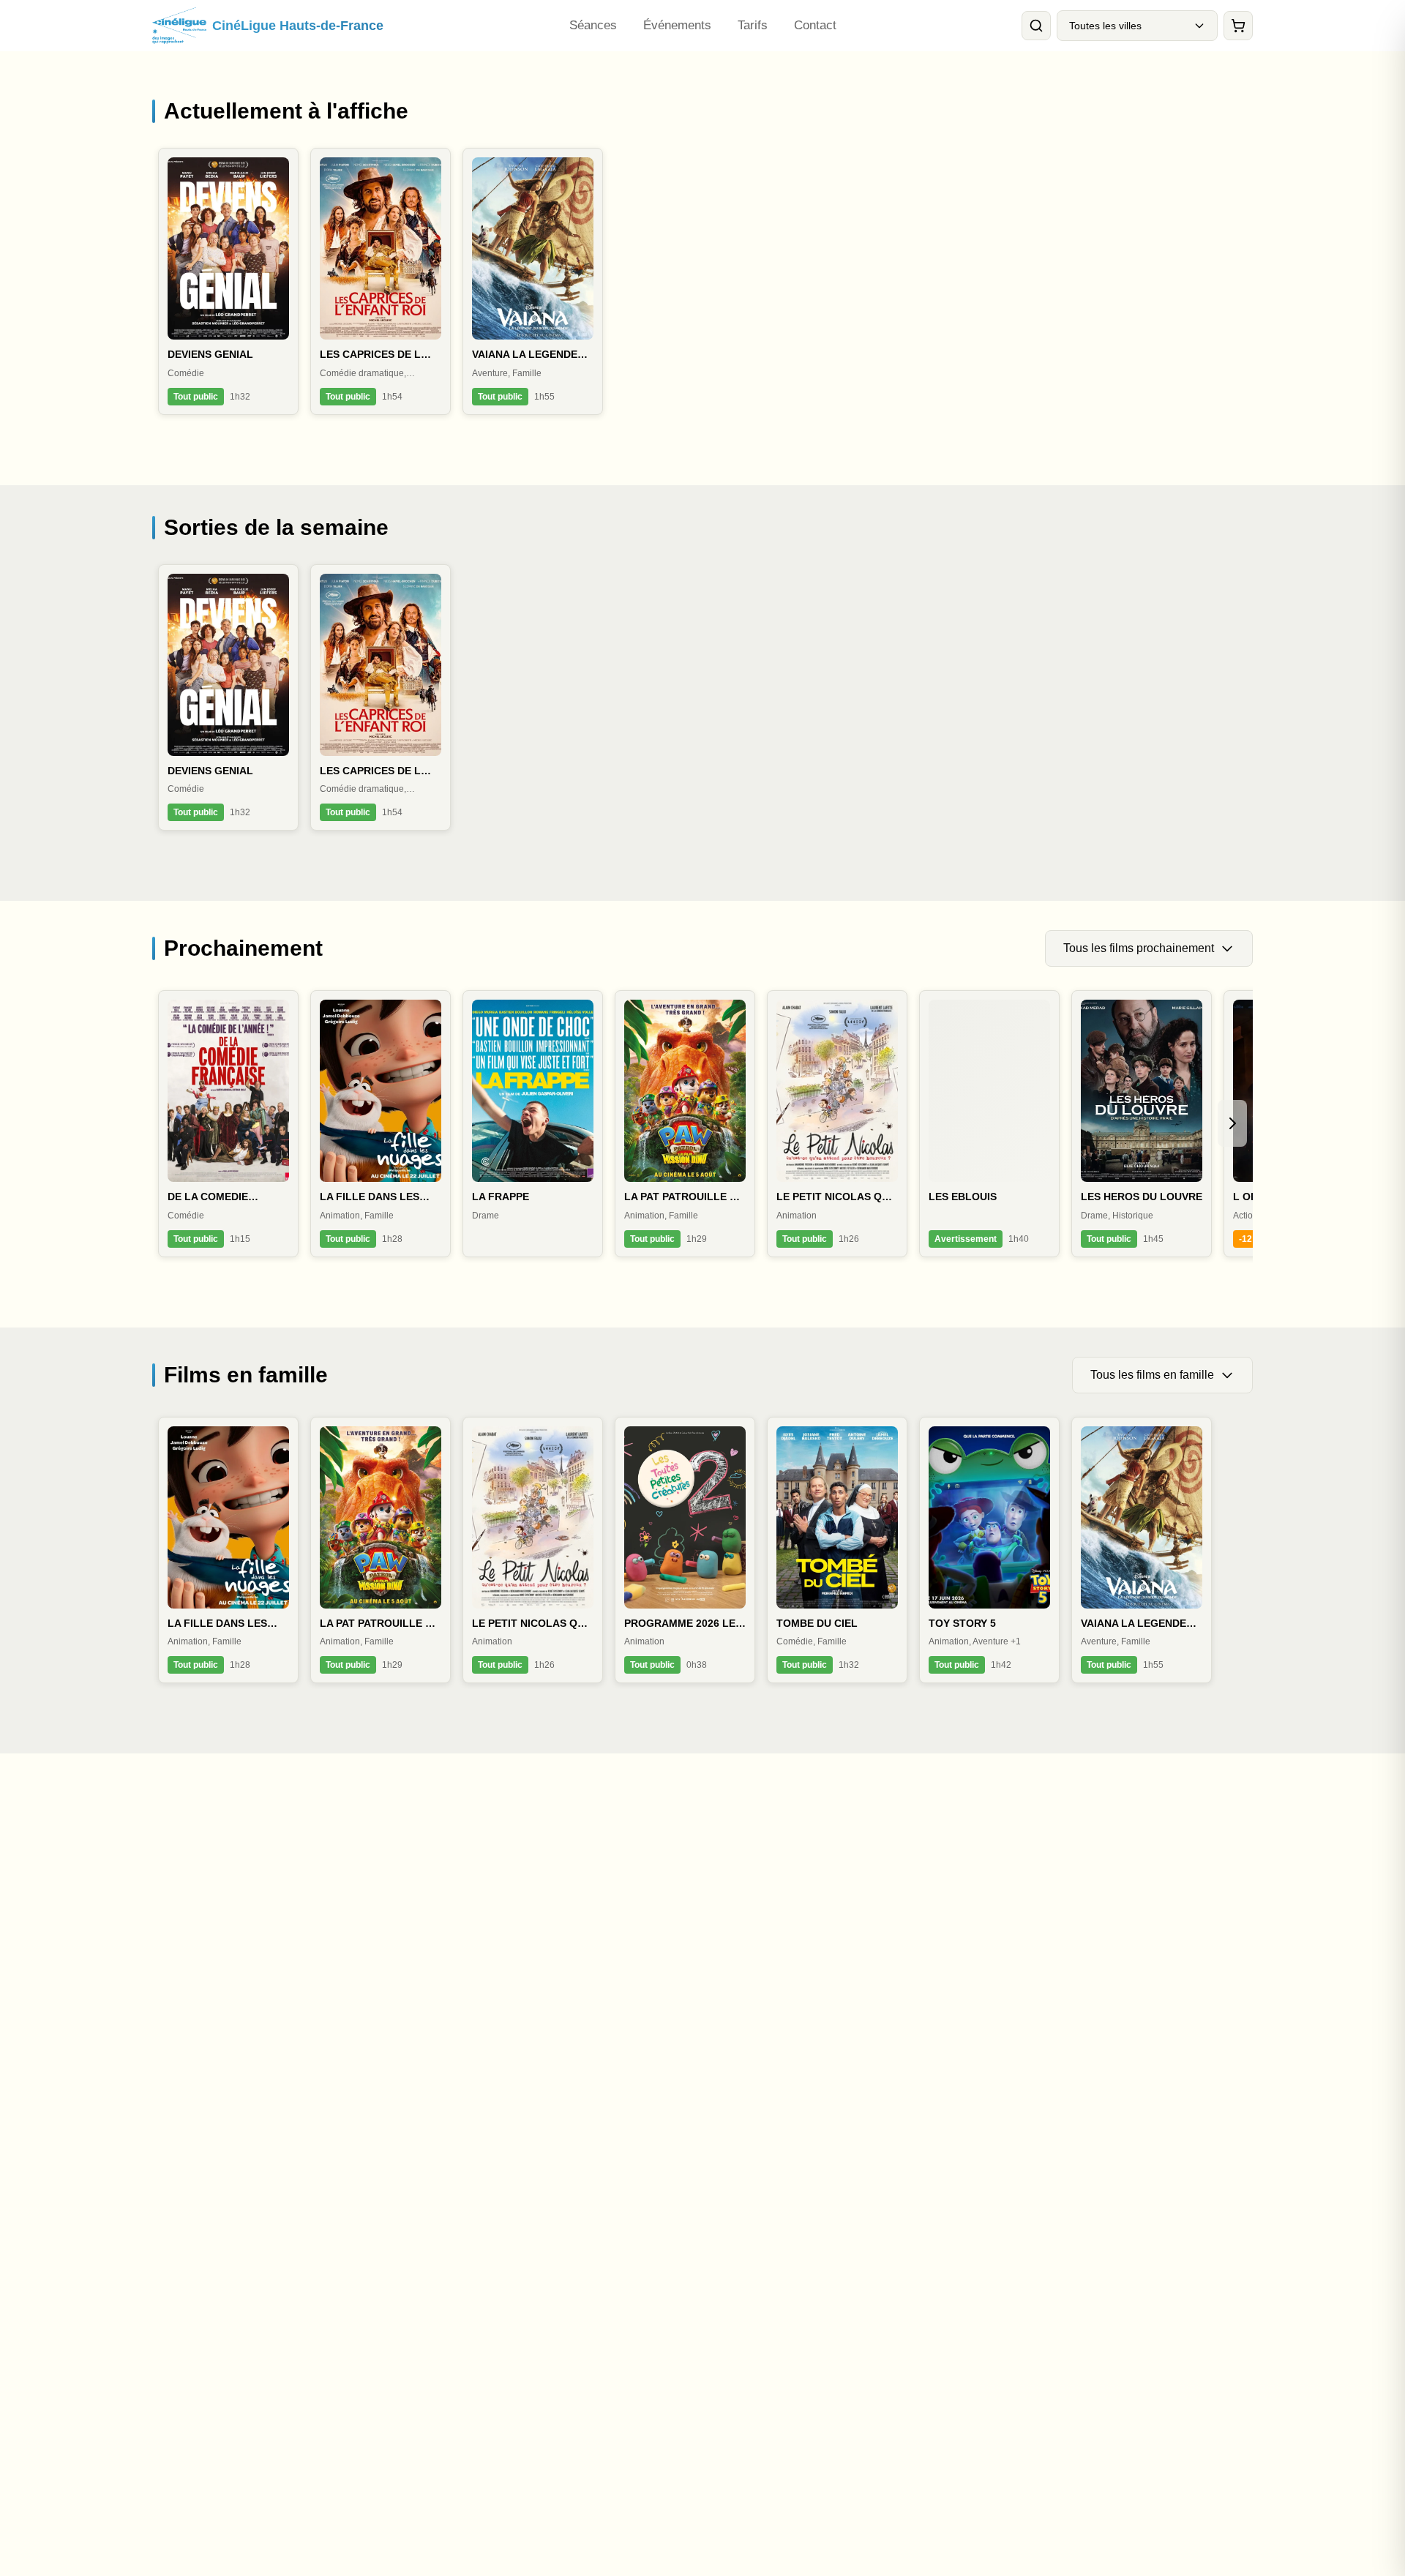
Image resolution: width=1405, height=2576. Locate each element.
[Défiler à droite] (1232, 1123)
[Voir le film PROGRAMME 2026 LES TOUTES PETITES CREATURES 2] (685, 1550)
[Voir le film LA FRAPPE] (533, 1124)
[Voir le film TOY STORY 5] (989, 1550)
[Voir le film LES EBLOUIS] (989, 1124)
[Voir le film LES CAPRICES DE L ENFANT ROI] (381, 281)
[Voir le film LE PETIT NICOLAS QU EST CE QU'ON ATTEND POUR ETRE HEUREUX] (837, 1124)
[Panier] (1238, 26)
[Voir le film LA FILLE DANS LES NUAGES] (381, 1124)
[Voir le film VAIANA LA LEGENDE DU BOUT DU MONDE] (533, 281)
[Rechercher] (1036, 26)
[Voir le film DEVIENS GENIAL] (228, 281)
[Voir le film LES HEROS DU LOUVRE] (1142, 1124)
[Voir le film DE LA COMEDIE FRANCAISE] (228, 1124)
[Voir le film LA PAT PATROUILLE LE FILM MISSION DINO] (685, 1124)
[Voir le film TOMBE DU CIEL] (837, 1550)
